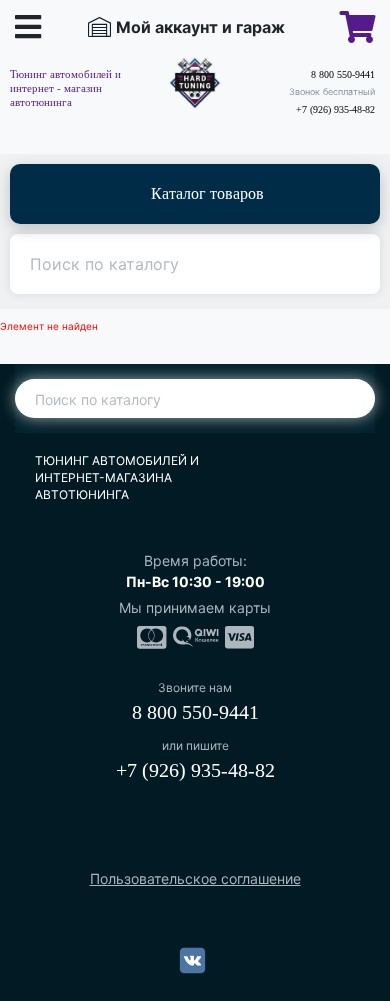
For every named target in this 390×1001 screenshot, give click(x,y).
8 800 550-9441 (343, 74)
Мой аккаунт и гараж (200, 27)
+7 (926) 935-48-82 (335, 109)
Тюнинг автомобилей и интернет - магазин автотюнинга (65, 88)
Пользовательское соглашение (195, 879)
